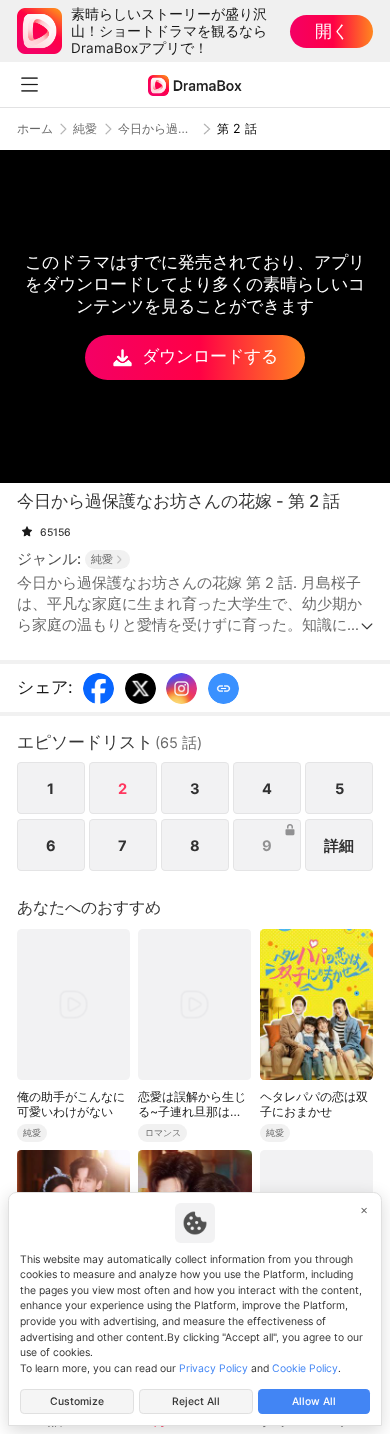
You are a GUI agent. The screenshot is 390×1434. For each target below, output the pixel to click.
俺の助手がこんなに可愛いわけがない (71, 1104)
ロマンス (163, 1132)
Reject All (196, 1401)
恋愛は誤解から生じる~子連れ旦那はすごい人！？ (192, 1104)
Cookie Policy (305, 1368)
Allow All (314, 1401)
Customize (77, 1401)
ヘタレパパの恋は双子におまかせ (314, 1104)
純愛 (85, 128)
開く (332, 31)
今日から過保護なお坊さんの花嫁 (157, 128)
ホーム (35, 128)
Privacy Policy (213, 1368)
